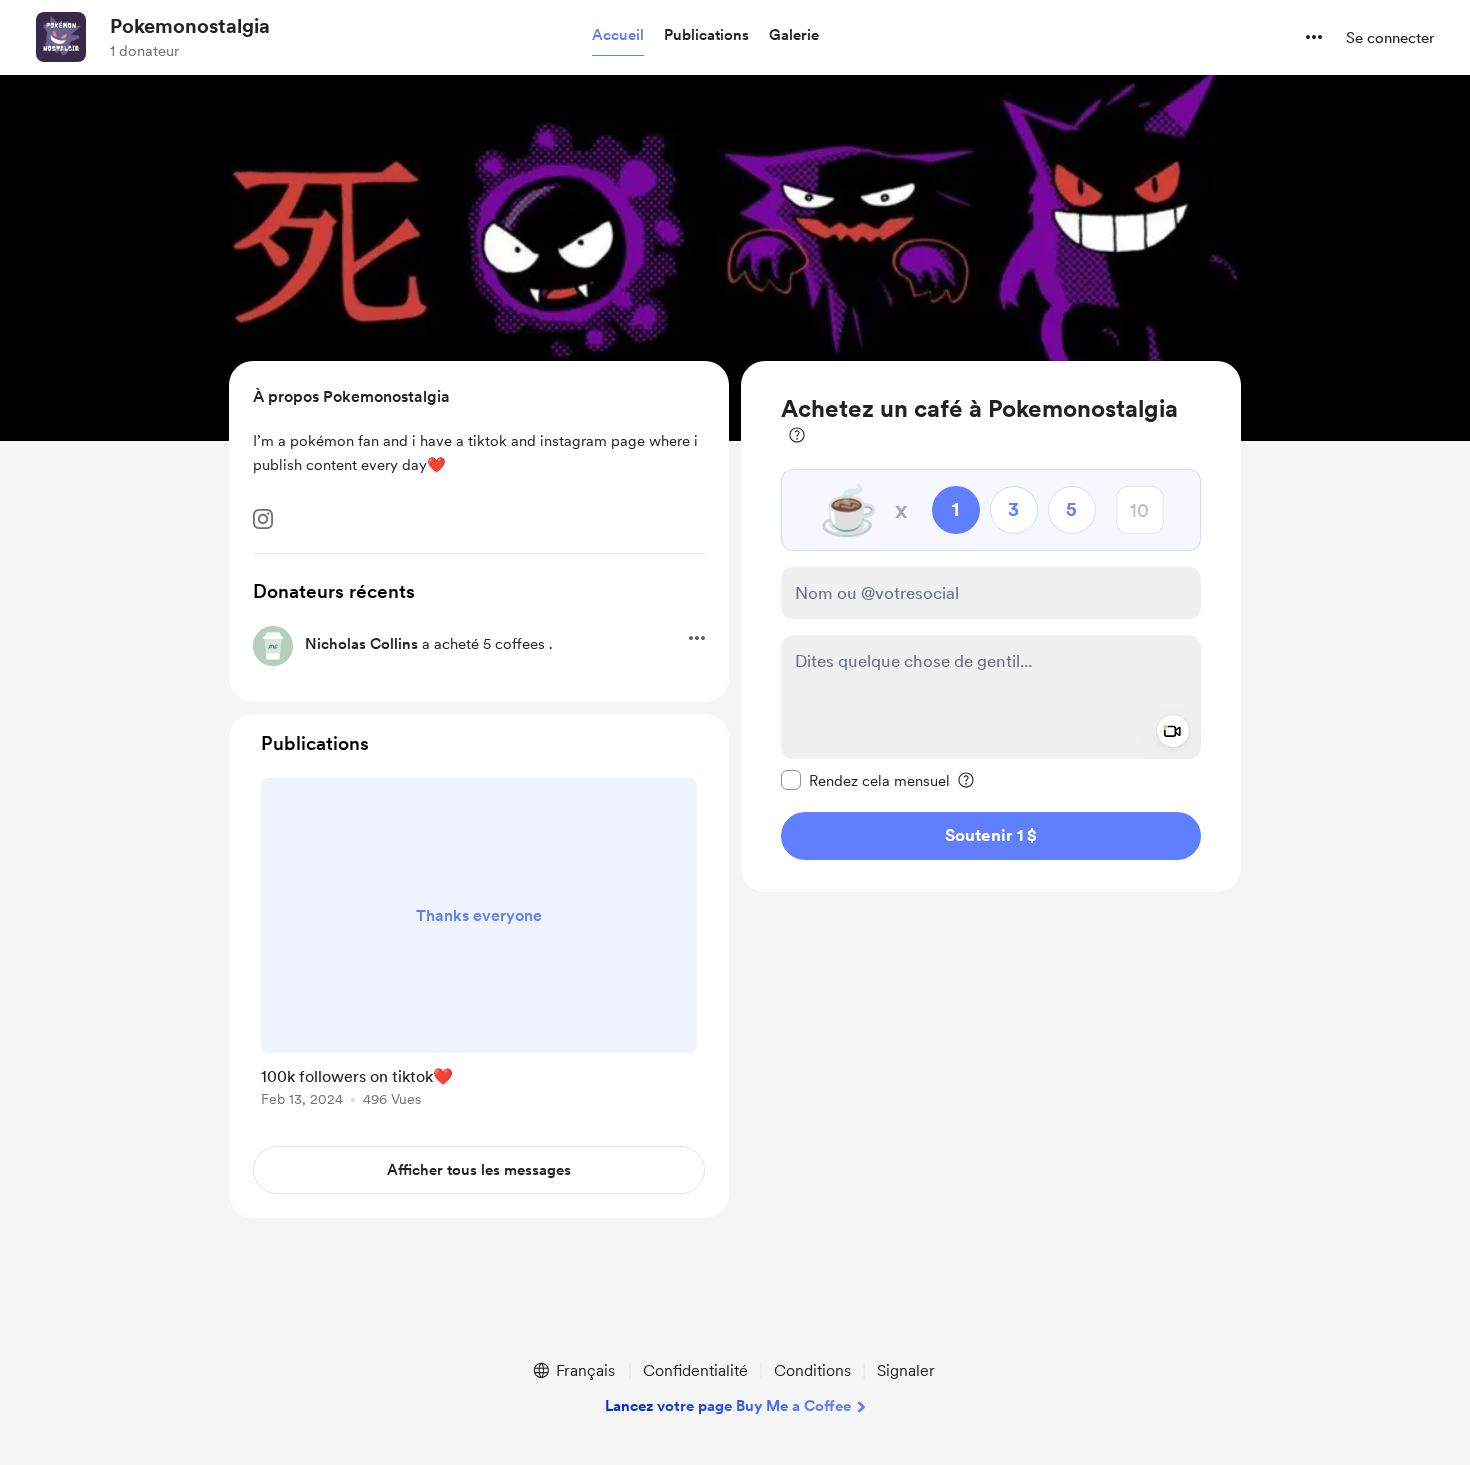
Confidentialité (695, 1370)
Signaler (906, 1370)
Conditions (812, 1370)
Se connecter (1390, 38)
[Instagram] (263, 519)
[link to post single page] (479, 946)
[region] (991, 626)
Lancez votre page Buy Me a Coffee (728, 1406)
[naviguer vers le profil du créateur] (61, 37)
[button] (618, 36)
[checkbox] (865, 780)
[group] (479, 946)
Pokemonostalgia (190, 26)
